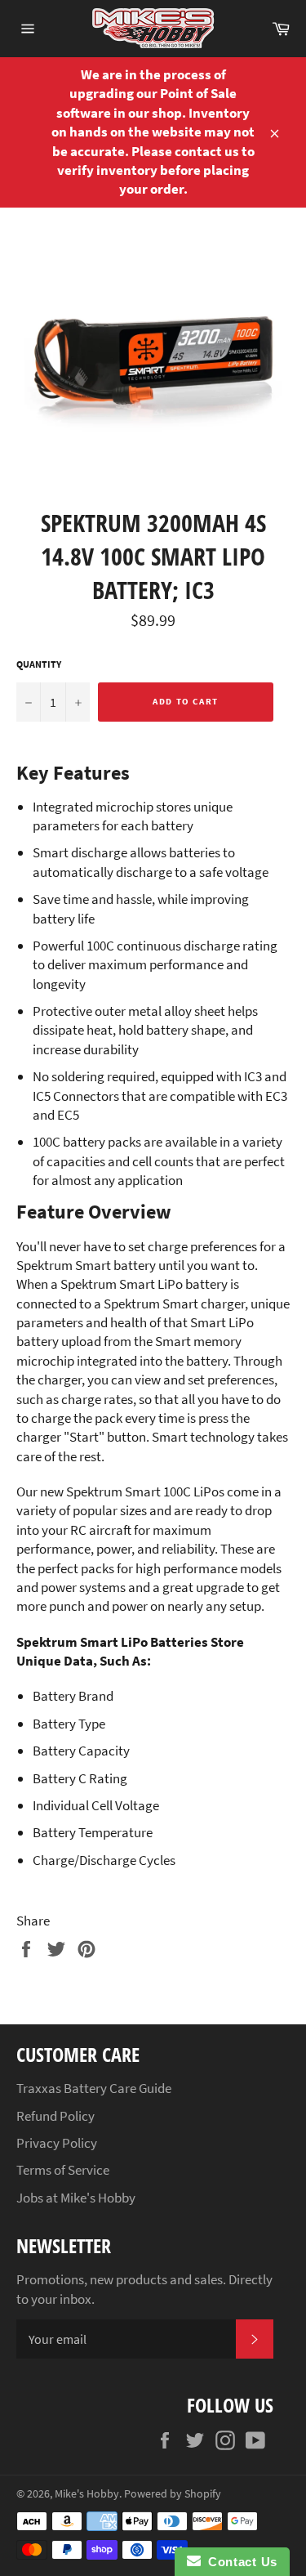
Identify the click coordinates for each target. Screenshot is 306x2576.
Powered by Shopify (173, 2494)
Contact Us (239, 2562)
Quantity (39, 664)
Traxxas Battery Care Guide (94, 2088)
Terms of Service (63, 2170)
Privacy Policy (57, 2143)
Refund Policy (55, 2116)
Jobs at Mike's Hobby (76, 2198)
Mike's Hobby (87, 2494)
